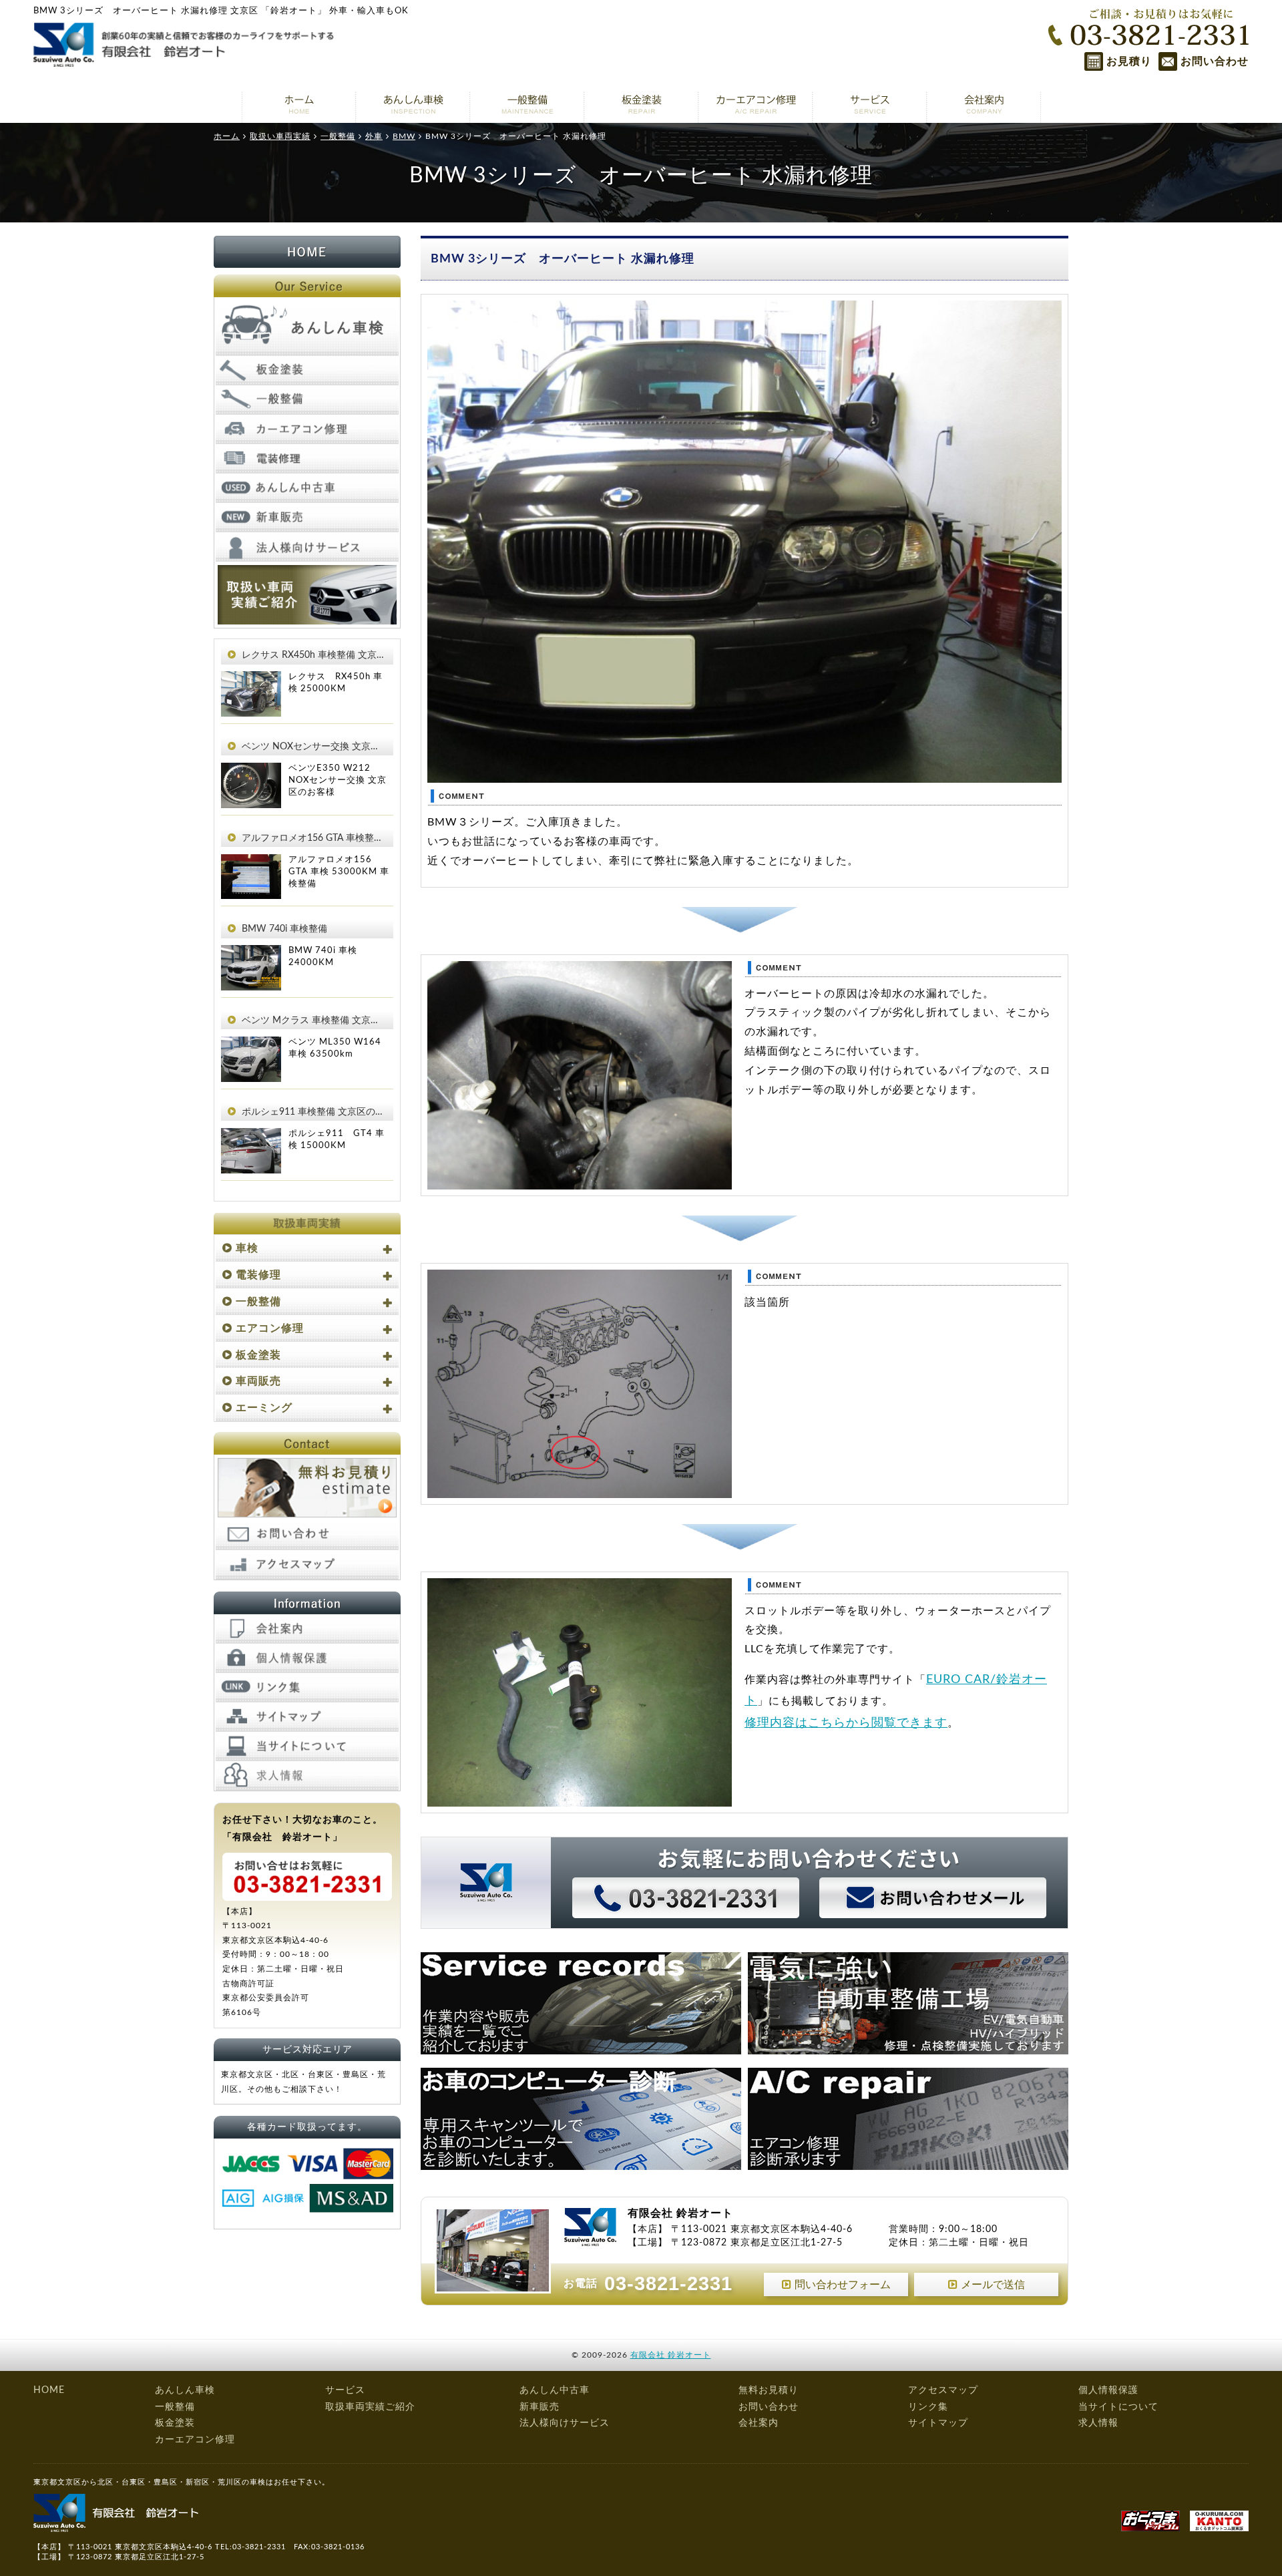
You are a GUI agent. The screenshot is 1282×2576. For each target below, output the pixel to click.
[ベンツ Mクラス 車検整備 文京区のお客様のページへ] (251, 1046)
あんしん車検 (185, 2390)
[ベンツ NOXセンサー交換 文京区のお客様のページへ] (251, 772)
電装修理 (258, 1275)
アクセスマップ (943, 2390)
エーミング (264, 1408)
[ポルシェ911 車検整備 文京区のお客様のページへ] (251, 1137)
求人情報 (1098, 2423)
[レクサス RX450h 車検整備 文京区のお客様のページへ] (251, 681)
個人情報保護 (1108, 2390)
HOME (49, 2390)
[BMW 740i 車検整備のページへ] (251, 954)
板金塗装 (258, 1355)
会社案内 (759, 2423)
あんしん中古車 (555, 2390)
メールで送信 (993, 2285)
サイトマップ (938, 2423)
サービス (345, 2390)
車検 (247, 1248)
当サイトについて (1118, 2407)
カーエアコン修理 (195, 2440)
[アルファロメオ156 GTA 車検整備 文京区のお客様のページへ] (251, 864)
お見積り (1129, 61)
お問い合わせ (1215, 61)
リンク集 (928, 2407)
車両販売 (258, 1381)
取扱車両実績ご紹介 (370, 2407)
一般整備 (258, 1302)
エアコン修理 (270, 1328)
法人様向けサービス (565, 2423)
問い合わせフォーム (843, 2285)
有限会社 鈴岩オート (671, 2355)
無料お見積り (769, 2390)
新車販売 (540, 2407)
